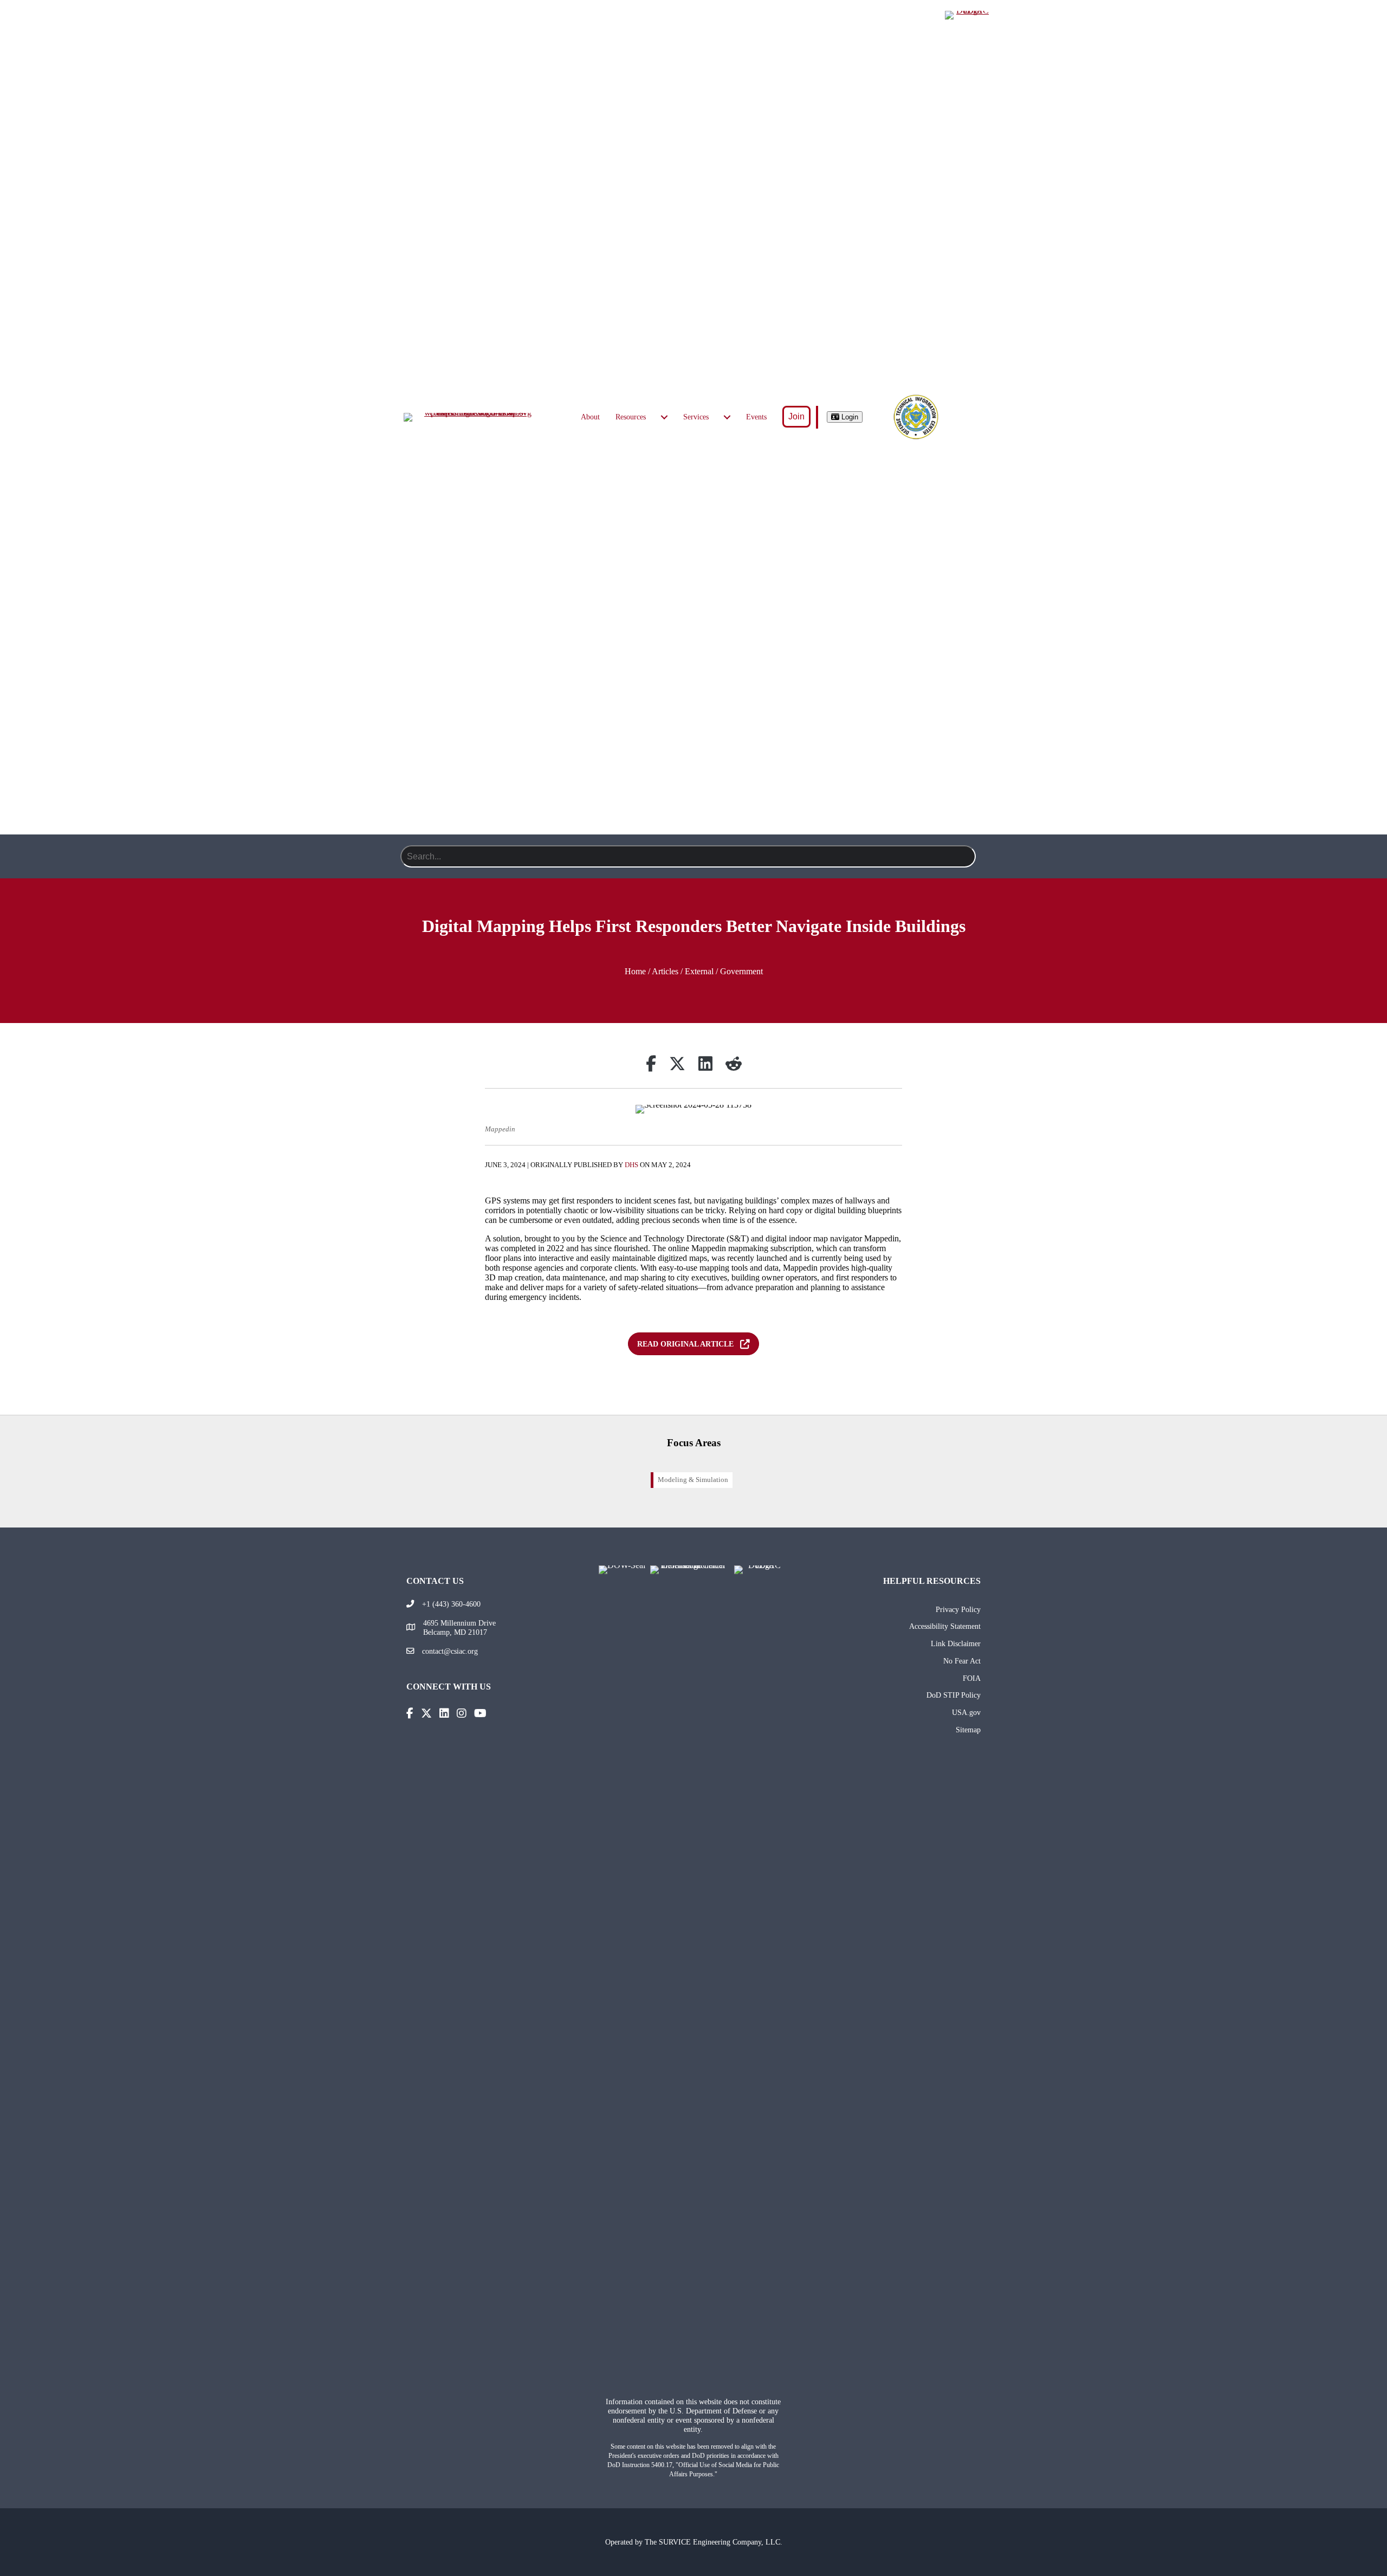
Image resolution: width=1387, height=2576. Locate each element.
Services (696, 417)
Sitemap (968, 1730)
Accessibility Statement (945, 1626)
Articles (665, 971)
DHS (631, 1165)
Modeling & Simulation (693, 1480)
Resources (631, 417)
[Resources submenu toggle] (664, 417)
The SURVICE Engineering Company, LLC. (714, 2542)
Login (849, 417)
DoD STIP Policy (954, 1695)
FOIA (972, 1678)
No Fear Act (962, 1661)
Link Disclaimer (956, 1643)
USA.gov (966, 1712)
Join (796, 416)
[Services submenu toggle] (727, 417)
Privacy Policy (958, 1609)
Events (756, 417)
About (590, 417)
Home (635, 971)
